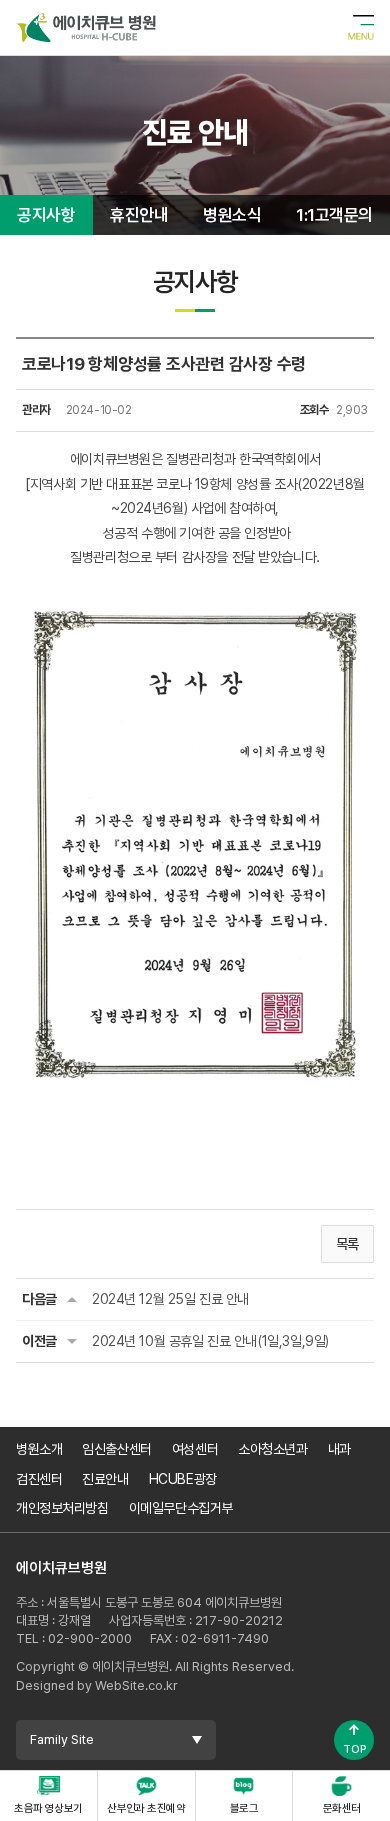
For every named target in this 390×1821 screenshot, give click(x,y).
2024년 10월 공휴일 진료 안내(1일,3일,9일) (210, 1341)
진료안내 (105, 1479)
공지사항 (46, 215)
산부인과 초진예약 (146, 1808)
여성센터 (195, 1449)
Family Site (62, 1739)
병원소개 (39, 1449)
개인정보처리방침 (62, 1508)
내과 (339, 1449)
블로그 (244, 1808)
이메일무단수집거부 (181, 1508)
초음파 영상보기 (48, 1808)
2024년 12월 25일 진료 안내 (170, 1299)
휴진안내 (139, 215)
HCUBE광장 (183, 1479)
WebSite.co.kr (136, 1685)
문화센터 (342, 1808)
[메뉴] (361, 28)
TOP (354, 1738)
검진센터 (39, 1479)
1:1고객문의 (334, 215)
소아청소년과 (272, 1449)
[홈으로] (86, 25)
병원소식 (232, 215)
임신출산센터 (116, 1449)
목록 (347, 1244)
